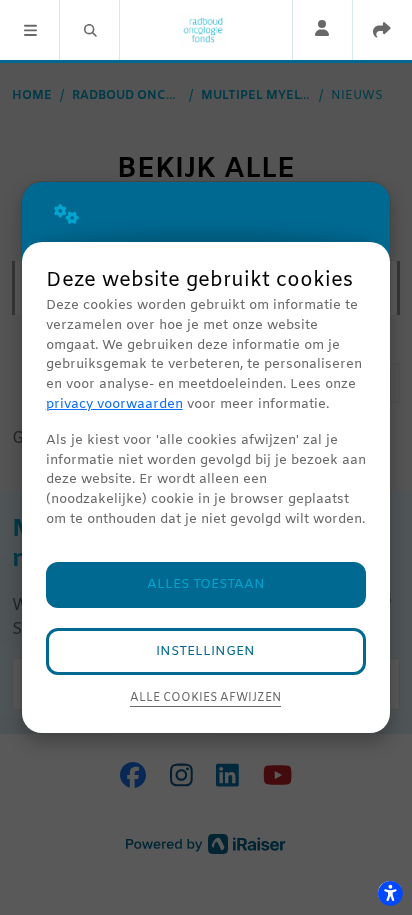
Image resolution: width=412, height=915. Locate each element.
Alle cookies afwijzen (205, 698)
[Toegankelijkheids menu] (390, 893)
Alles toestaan (206, 584)
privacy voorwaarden (114, 404)
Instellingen (205, 651)
